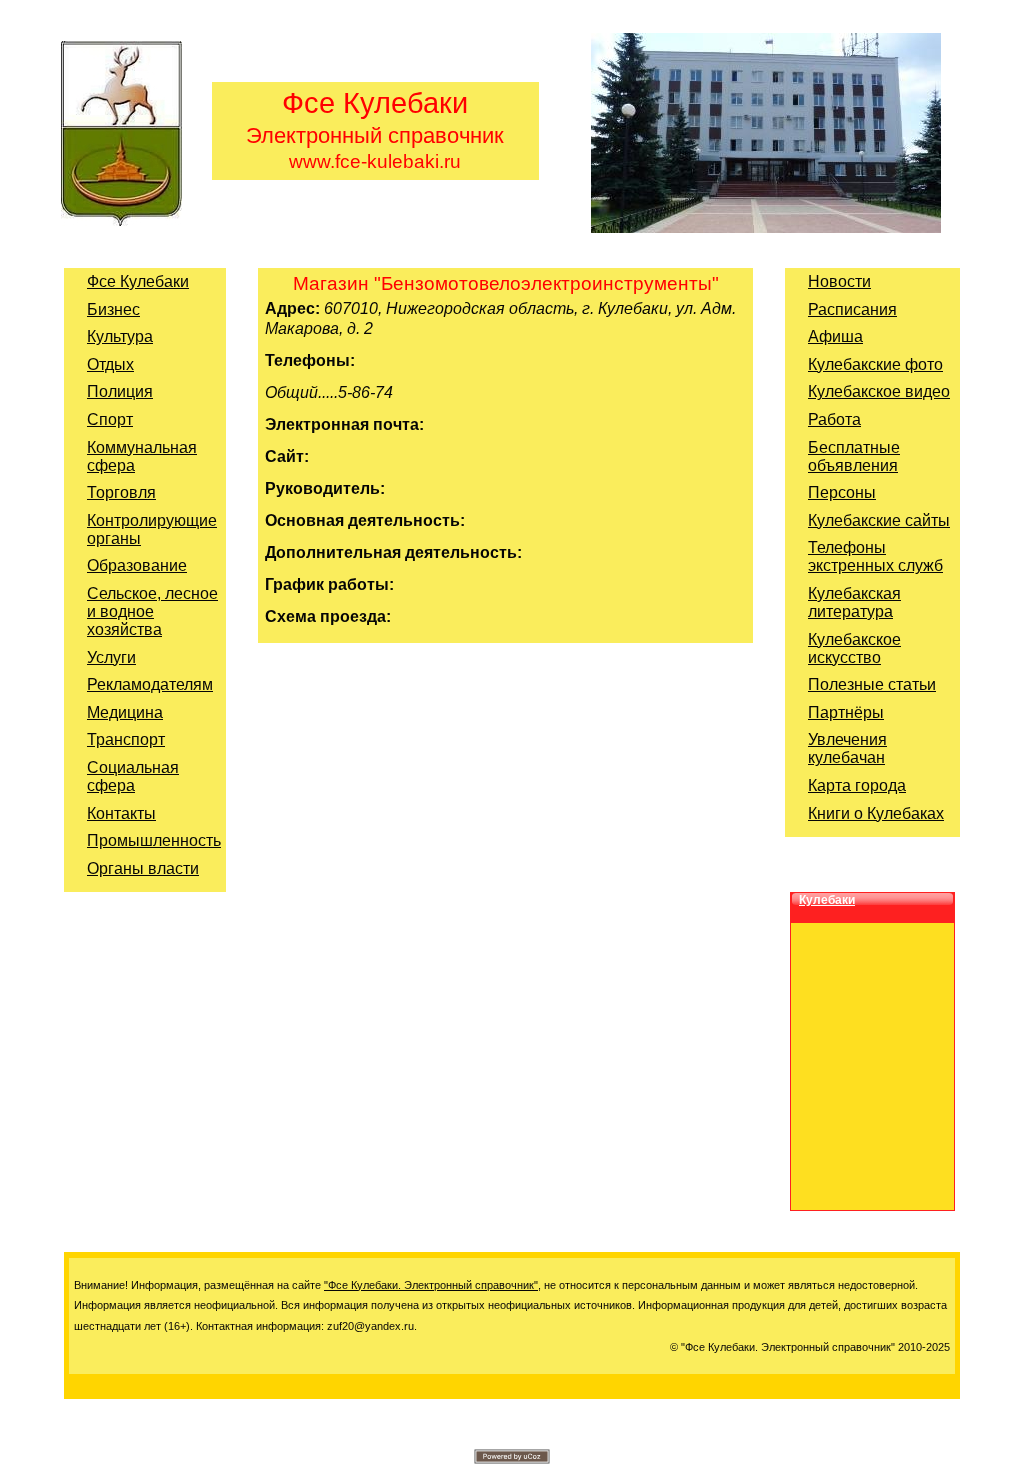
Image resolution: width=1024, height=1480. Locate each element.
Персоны (842, 492)
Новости (839, 281)
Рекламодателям (150, 684)
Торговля (121, 492)
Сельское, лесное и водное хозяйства (152, 611)
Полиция (120, 391)
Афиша (835, 336)
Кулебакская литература (854, 602)
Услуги (111, 657)
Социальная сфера (133, 776)
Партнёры (846, 712)
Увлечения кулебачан (847, 748)
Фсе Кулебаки (138, 281)
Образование (137, 565)
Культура (120, 336)
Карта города (857, 785)
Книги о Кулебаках (876, 813)
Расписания (852, 309)
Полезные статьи (872, 684)
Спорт (110, 419)
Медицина (125, 712)
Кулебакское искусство (854, 648)
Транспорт (126, 739)
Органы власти (143, 868)
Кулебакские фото (875, 364)
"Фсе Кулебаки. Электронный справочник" (431, 1285)
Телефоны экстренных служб (875, 556)
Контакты (121, 813)
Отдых (110, 364)
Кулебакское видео (879, 391)
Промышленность (154, 840)
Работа (834, 419)
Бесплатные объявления (854, 456)
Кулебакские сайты (879, 520)
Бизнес (113, 309)
